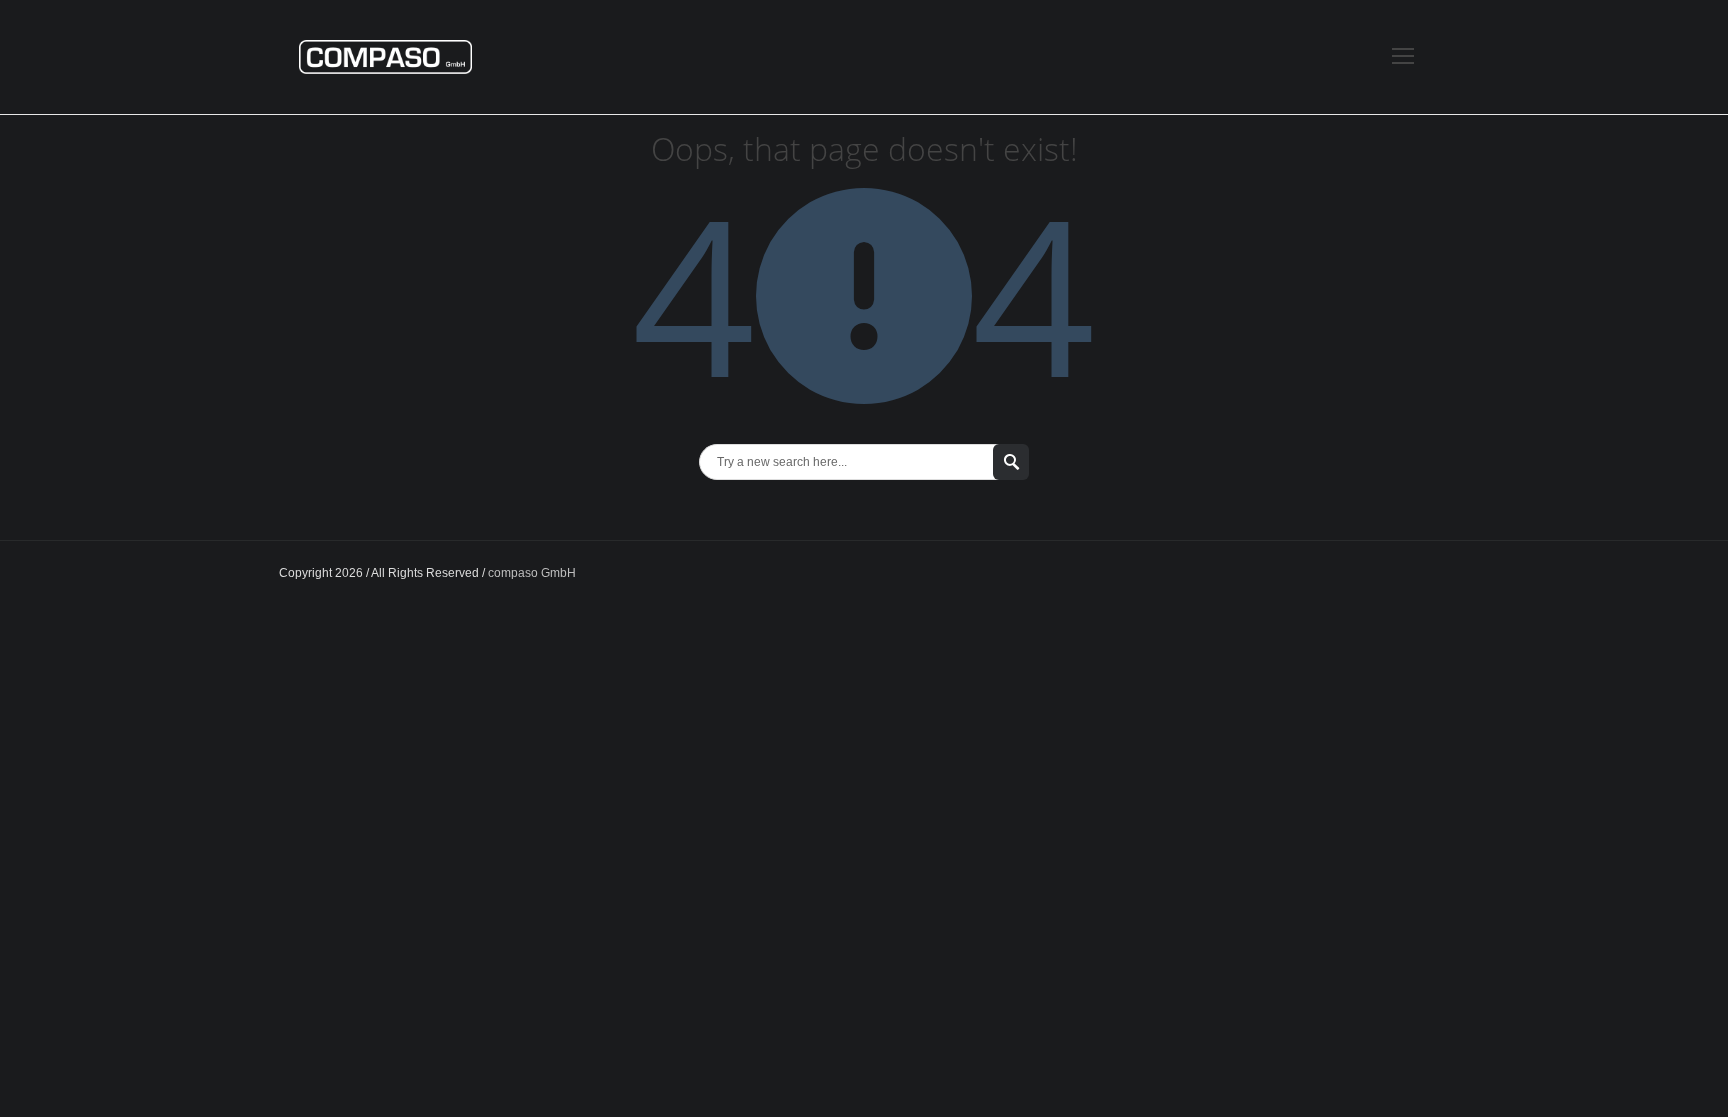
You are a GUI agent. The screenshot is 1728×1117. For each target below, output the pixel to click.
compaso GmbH (532, 573)
